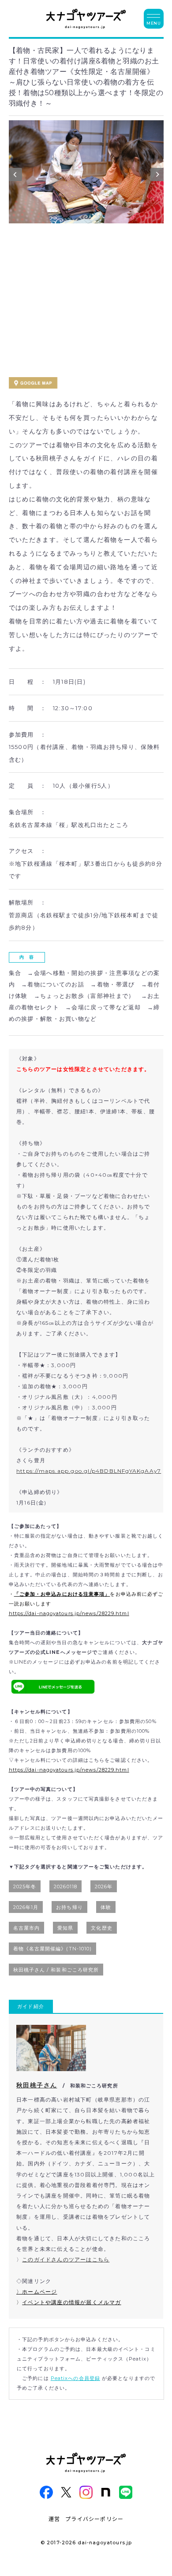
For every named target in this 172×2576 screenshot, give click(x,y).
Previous (15, 177)
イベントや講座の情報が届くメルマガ (71, 2302)
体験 (106, 1907)
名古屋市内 (27, 1928)
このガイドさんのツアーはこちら (66, 2259)
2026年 (104, 1887)
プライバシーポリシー (94, 2519)
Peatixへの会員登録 (75, 2378)
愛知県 (65, 1928)
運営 (54, 2519)
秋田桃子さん (37, 2085)
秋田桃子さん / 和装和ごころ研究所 (56, 1970)
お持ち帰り (69, 1907)
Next (157, 177)
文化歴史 (101, 1928)
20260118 (65, 1887)
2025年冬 (25, 1887)
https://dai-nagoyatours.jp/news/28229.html (69, 1613)
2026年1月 (26, 1907)
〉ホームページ (37, 2292)
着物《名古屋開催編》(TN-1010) (53, 1949)
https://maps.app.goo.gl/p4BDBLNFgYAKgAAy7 (89, 1471)
